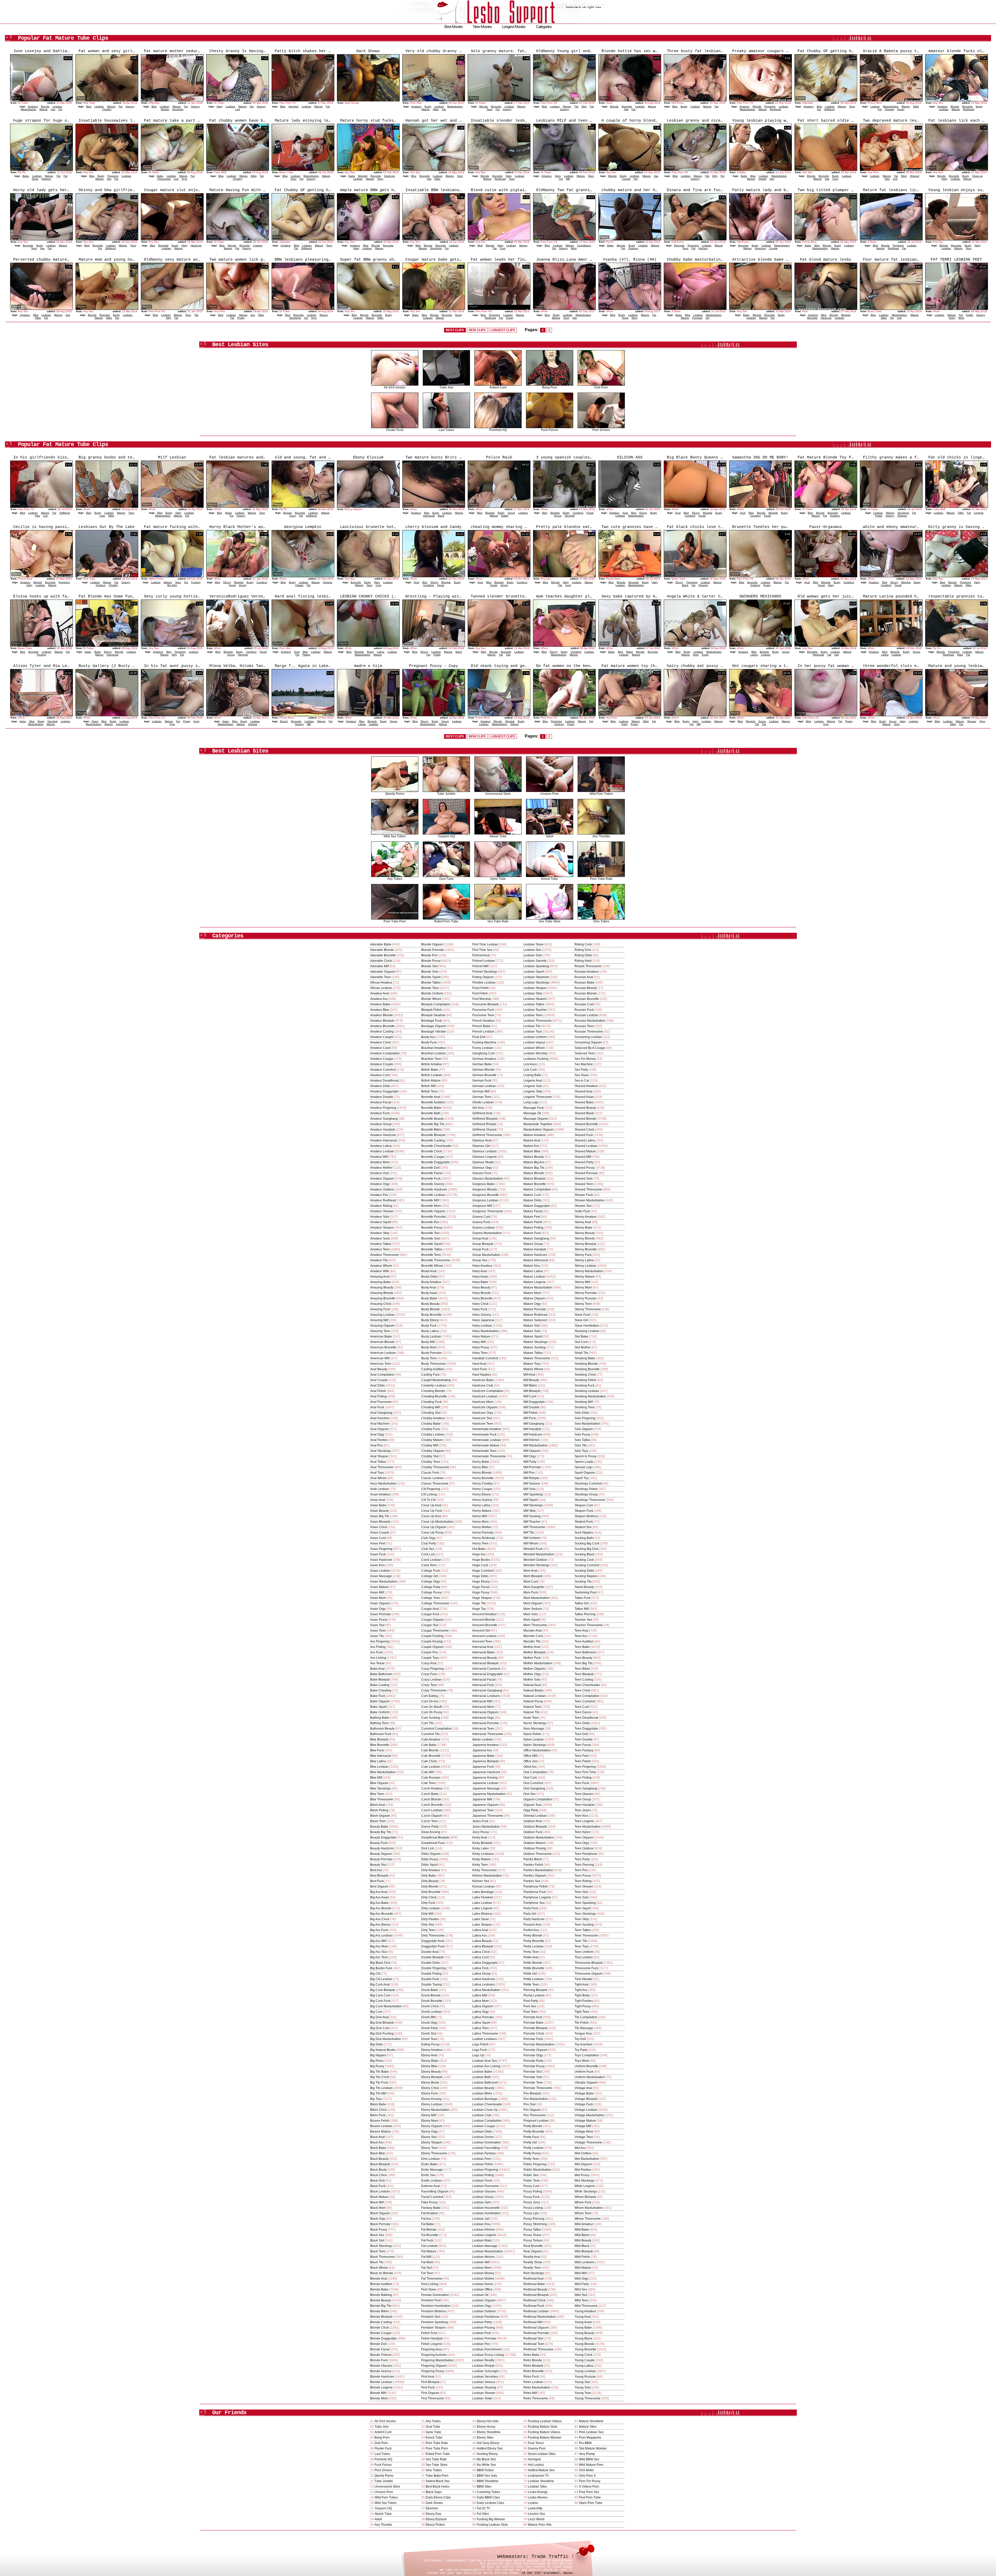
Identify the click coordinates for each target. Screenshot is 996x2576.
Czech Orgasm (432, 1816)
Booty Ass (428, 1037)
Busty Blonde (431, 1309)
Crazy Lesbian (431, 1680)
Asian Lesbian (380, 1571)
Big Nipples (378, 2055)
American (760, 248)
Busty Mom (429, 1347)
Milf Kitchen (532, 1440)
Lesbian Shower (484, 2393)
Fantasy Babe (431, 2208)
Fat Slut (427, 2268)
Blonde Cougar (381, 2333)
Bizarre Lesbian (381, 2126)
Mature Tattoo (533, 1353)
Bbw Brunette (380, 1745)
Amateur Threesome (385, 1255)
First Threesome (433, 2398)
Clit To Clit (428, 1500)
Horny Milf (479, 1516)
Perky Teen (531, 1952)
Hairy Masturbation (486, 1331)
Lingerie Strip (533, 1091)
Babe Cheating (381, 1690)
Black (441, 516)
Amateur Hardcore (383, 1135)
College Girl (430, 1576)
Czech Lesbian (432, 1810)
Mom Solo (531, 1614)
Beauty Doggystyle (383, 1837)
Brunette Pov (430, 1222)
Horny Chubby (483, 1484)
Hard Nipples (482, 1375)
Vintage (328, 582)
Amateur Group (381, 1124)
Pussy (901, 109)
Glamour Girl (481, 1146)
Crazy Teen (429, 1685)
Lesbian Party (482, 2322)
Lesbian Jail (481, 2219)
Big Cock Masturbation (386, 2006)
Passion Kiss (532, 1925)
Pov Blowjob (532, 2093)
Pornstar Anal (533, 2017)
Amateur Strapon (382, 1228)
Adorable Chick (381, 961)
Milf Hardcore (533, 1435)
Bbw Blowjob (379, 1739)
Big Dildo (377, 2044)
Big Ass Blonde (381, 1908)
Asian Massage (381, 1576)
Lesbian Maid (482, 2240)
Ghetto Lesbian (483, 1102)
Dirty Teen (428, 1930)
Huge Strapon (482, 1598)
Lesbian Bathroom (485, 2083)
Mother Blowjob (534, 1652)
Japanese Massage (486, 1788)
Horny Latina (481, 1505)
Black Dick (378, 2181)
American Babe (381, 1336)
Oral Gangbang (534, 1788)
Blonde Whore (431, 999)
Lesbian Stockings (536, 983)
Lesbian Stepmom (536, 977)
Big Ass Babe (379, 1903)
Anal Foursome (381, 1402)
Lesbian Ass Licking (486, 2066)
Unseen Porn (550, 794)
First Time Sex (482, 950)
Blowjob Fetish (432, 1010)
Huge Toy (479, 1609)
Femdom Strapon (433, 2328)
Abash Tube (498, 836)
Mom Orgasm (533, 1603)
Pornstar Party (533, 2061)
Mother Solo (532, 1680)
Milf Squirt (530, 1500)
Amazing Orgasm (382, 1326)
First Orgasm (430, 2393)
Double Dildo (431, 1963)
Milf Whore (531, 1543)
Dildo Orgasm (431, 1854)
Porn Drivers (601, 430)
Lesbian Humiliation (486, 2213)
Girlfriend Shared (484, 1130)
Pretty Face (531, 2137)
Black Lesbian (380, 2191)
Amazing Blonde (382, 1293)
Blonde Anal (379, 2279)
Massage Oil (532, 1113)
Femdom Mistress (434, 2311)
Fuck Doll (479, 1037)
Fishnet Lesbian (484, 961)
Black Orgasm (380, 2213)
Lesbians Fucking (536, 1059)
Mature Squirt (533, 1336)
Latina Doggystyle (485, 1963)
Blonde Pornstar (433, 950)
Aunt (196, 721)
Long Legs (531, 1102)
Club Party (429, 1543)
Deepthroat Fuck (433, 1843)
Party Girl (530, 1914)
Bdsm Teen (378, 1821)
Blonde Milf (378, 2393)
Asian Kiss (378, 1565)
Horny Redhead (484, 1538)
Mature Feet (532, 1217)
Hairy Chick (480, 1304)
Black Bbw (378, 2153)
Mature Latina (533, 1271)
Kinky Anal (480, 1837)
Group (511, 513)
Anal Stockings (381, 1451)
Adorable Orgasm (383, 972)
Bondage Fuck (431, 1021)
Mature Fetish (533, 1222)
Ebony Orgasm (432, 2126)
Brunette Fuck (431, 1179)
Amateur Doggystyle (384, 1091)
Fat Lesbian (430, 2246)
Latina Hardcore (484, 1979)
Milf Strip (530, 1511)
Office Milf (530, 1756)
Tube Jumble (446, 794)
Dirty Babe (429, 1876)
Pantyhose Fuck (535, 1892)
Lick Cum (530, 1070)
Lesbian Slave (534, 944)
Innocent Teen (482, 1641)
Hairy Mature (481, 1336)
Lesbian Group (483, 2197)
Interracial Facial (484, 1680)
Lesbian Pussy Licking (488, 2355)
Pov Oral (530, 2104)
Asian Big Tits (380, 1516)
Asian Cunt (378, 1538)
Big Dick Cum (380, 2028)
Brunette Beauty (433, 1119)
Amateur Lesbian (382, 1151)
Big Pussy (377, 2066)
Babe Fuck (378, 1696)
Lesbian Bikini (482, 2093)
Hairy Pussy (481, 1347)
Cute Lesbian (431, 1767)
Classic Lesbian (433, 1478)
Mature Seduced (535, 1320)
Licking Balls (532, 1075)
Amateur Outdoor (382, 1189)
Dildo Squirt (430, 1865)
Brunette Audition (433, 1102)
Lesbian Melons (484, 2257)
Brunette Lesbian (433, 1195)
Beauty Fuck (379, 1843)
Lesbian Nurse (483, 2284)
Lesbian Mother (483, 2279)
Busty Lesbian (431, 1336)
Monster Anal (533, 1631)
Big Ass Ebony (380, 1925)
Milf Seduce (532, 1484)
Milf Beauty (531, 1380)
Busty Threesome (434, 1364)
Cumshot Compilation (437, 1729)
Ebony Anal (429, 2055)
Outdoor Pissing (535, 1848)
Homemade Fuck (484, 1435)
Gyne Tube (498, 879)
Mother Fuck (532, 1658)
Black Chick (378, 2175)
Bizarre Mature (381, 2132)
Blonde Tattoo (431, 983)
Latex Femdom (483, 1897)
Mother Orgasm (534, 1669)
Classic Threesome (435, 1484)
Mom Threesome (535, 1625)
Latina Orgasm (483, 2006)
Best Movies (454, 27)
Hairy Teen (480, 1353)
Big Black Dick (380, 1963)
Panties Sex (532, 1881)
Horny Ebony (482, 1494)
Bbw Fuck (377, 1750)
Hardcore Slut (482, 1418)
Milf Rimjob (531, 1478)
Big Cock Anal (380, 1985)
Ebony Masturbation (435, 2110)
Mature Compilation (537, 1189)
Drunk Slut (429, 2034)
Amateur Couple (382, 1064)
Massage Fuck (534, 1108)
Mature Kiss (532, 1266)
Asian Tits (377, 1636)
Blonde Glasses (381, 2366)
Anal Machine (380, 1424)
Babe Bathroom (381, 1674)
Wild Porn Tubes (601, 794)
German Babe (482, 1064)
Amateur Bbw (380, 1010)
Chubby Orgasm (433, 1451)
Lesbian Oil (480, 2295)
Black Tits (377, 2262)
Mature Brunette (535, 1184)
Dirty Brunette (431, 1892)
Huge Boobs (481, 1560)
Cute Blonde (430, 1750)
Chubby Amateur (433, 1418)
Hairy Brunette (482, 1298)
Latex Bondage (483, 1892)
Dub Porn (601, 387)
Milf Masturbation (535, 1445)
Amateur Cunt (380, 1075)
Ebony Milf (429, 2115)
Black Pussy (379, 2230)
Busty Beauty (430, 1304)
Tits (576, 106)
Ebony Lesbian (432, 2104)
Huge (35, 179)
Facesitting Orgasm (435, 2191)
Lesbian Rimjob (483, 2366)
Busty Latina (430, 1331)
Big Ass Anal (379, 1892)
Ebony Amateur (432, 2050)
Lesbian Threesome (538, 1021)
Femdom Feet (431, 2300)
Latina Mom (481, 2001)
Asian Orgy (378, 1609)
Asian (88, 652)
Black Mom (378, 2208)
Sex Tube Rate (498, 921)
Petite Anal (531, 1957)
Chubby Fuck (431, 1429)
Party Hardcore (534, 1919)
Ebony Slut (429, 2137)
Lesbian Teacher (535, 1010)
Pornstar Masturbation (539, 2044)
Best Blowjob (379, 1876)
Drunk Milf (428, 2017)
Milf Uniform (532, 1538)
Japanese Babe (483, 1756)
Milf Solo (530, 1489)
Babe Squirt (378, 1707)
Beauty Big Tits (381, 1832)
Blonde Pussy (431, 961)
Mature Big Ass (534, 1162)
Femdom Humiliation (436, 2306)
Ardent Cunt (498, 387)
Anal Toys (377, 1473)
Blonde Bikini (379, 2311)
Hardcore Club (483, 1386)
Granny (130, 106)
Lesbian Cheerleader (487, 2104)
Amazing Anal (380, 1277)
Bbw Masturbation (383, 1772)
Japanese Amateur (486, 1745)
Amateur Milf (379, 1157)
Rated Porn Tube (446, 921)
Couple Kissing (432, 1641)
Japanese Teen (483, 1810)
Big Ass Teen (379, 1957)
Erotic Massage (432, 2170)
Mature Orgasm (534, 1298)
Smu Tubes (601, 921)
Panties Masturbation (538, 1870)
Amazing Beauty (382, 1287)
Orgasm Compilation (538, 1799)
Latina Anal (480, 1930)
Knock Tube (549, 879)
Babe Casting (380, 1685)
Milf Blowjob (532, 1391)
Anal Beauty (379, 1369)
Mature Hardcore (535, 1255)
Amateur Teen (380, 1249)
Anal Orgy (377, 1435)
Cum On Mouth (432, 1707)
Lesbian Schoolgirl (486, 2371)
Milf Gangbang (534, 1424)
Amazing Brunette (383, 1298)
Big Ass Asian (380, 1897)
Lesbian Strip (533, 993)
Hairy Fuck (480, 1309)
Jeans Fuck (480, 1821)
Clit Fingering (431, 1489)
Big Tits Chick (380, 2077)
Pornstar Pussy (534, 2066)
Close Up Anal (431, 1505)
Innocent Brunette (485, 1625)
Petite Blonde (533, 1963)
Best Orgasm (379, 1886)
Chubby (107, 109)
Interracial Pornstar (486, 1723)
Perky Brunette (534, 1941)
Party (625, 724)
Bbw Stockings (381, 1788)
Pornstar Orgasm (535, 2050)
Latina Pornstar (483, 2017)
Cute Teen (428, 1783)
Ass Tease (377, 1663)
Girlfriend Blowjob (485, 1119)
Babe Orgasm (380, 1701)
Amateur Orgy (380, 1184)
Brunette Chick (432, 1151)
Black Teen (378, 2251)
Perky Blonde (533, 1936)
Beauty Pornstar (381, 1859)
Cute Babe (429, 1745)
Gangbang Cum (484, 1053)
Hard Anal (479, 1364)
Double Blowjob (433, 1957)
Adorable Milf (379, 966)
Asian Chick (379, 1527)
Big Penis (377, 2061)
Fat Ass (426, 2219)
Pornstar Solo (533, 2077)
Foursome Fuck (483, 1010)
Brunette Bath (431, 1113)
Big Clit (375, 1974)
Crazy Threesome (434, 1690)
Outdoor (633, 248)
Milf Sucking (532, 1516)
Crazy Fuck (429, 1674)
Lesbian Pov (481, 2344)
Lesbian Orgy (482, 2306)
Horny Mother (482, 1527)
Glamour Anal (482, 1140)
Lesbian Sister (482, 2398)
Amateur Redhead (383, 1200)
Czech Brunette (432, 1805)
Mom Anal (530, 1571)
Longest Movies (514, 27)
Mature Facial (533, 1211)
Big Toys (376, 2099)
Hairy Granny (482, 1315)
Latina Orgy (480, 2012)
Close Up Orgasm (434, 1527)
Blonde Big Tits (381, 2306)
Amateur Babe (380, 1004)
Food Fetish (481, 988)
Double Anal (430, 1952)
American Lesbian (383, 1353)
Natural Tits (531, 1712)
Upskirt (762, 179)
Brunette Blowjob (433, 1135)
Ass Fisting (378, 1647)
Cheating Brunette (434, 1396)
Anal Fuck (377, 1407)
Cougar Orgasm (433, 1620)
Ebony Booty (430, 2083)
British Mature (431, 1081)
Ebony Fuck (430, 2093)
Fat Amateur (430, 2213)
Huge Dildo (480, 1576)
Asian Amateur (380, 1494)
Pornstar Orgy (533, 2055)
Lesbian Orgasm (484, 2300)
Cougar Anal (430, 1609)
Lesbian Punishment (487, 2349)
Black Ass (377, 2142)
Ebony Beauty (431, 2072)
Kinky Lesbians (483, 1854)
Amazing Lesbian (382, 1315)
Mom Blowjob (533, 1576)
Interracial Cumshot (486, 1669)
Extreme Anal (431, 2186)
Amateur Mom (380, 1162)
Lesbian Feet (482, 2159)
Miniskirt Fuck (533, 1549)
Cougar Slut (430, 1625)
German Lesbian (484, 1086)
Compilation (584, 245)
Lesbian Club (482, 2115)
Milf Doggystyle (534, 1402)
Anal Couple (379, 1380)
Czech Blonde (431, 1799)
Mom (904, 176)
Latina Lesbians (484, 1985)
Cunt (835, 179)
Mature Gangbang (536, 1238)
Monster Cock (533, 1636)
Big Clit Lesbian (381, 1979)
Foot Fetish (480, 993)
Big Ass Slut (378, 1952)
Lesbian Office (482, 2289)
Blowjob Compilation (436, 1004)
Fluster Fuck (395, 430)
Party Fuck (531, 1908)
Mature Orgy (532, 1304)
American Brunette (383, 1347)
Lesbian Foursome (486, 2186)
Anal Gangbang (381, 1413)
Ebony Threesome (434, 2153)
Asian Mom (378, 1598)
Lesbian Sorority (535, 961)
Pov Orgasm (532, 2110)
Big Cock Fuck (380, 2001)
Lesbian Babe (482, 2072)
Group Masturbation (486, 1255)
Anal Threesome (382, 1467)
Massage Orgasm (536, 1119)
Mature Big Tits (534, 1168)
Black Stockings (381, 2246)
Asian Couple (380, 1533)
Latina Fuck (480, 1968)
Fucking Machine (484, 1042)
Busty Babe (429, 1298)
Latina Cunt (480, 1957)
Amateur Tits (379, 1260)
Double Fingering (434, 1968)
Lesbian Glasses (484, 2191)
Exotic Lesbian (432, 2181)
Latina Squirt (481, 2023)
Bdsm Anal (378, 1805)
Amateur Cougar (382, 1059)
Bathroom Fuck (381, 1734)
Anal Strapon (379, 1456)
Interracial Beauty (485, 1658)
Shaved (915, 176)
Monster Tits (532, 1641)
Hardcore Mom (483, 1402)
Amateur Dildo (380, 1086)
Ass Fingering (380, 1641)
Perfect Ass (531, 1930)
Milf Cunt (530, 1396)
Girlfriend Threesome (487, 1135)
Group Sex (480, 1260)
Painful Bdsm (533, 1859)
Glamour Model (483, 1162)
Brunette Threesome (436, 1260)
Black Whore (379, 2268)
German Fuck (482, 1081)
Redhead (775, 109)
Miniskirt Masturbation (539, 1554)
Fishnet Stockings (485, 972)
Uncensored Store (498, 794)
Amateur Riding (381, 1206)
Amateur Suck (380, 1238)
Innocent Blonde (484, 1620)
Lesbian (57, 106)
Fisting (306, 655)
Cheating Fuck (431, 1402)
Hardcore (390, 176)
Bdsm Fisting (379, 1810)
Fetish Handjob (432, 2338)
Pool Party (531, 2001)
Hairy (220, 106)
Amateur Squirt (381, 1222)
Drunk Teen (429, 2039)
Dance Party (430, 1827)
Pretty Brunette (534, 2132)
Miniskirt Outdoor (535, 1560)
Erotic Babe (429, 2164)
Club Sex (428, 1549)
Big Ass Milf (378, 1941)
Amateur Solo (380, 1217)
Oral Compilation (535, 1772)
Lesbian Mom (482, 2268)
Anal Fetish (378, 1391)
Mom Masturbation (537, 1598)
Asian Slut (377, 1625)
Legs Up (478, 2055)
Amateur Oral (379, 1173)
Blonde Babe (379, 2289)
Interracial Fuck (483, 1685)
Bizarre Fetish (380, 2121)
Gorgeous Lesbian (485, 1200)
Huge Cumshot (483, 1571)
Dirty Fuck (428, 1903)
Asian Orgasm (380, 1603)
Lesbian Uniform (535, 1037)
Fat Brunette (430, 2235)
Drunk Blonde (431, 1995)
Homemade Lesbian (487, 1440)
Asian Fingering (381, 1549)
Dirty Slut (428, 1925)
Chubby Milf (430, 1445)
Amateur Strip (380, 1233)
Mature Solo (532, 1331)
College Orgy (431, 1582)
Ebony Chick (430, 2088)
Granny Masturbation (487, 1233)
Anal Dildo (378, 1386)
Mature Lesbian (534, 1277)
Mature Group (533, 1244)
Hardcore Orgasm (485, 1407)
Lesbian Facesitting (486, 2148)
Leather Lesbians (485, 2039)
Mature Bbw (532, 1151)
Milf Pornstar (532, 1467)
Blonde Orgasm (432, 944)
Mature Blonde (534, 1173)
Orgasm (889, 109)
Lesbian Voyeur (534, 1042)
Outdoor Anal (533, 1821)
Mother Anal (532, 1647)
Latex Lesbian (482, 1903)
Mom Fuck (531, 1592)
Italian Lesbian (483, 1739)
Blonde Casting (381, 2322)
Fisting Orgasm (483, 977)
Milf (568, 179)
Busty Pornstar (431, 1353)
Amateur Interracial (383, 1140)
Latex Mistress (482, 1914)
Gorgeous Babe (483, 1184)
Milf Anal (529, 1375)
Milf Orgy (530, 1456)
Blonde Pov (429, 955)
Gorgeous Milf (482, 1206)
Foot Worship (482, 999)
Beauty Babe (379, 1827)
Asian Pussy (379, 1620)
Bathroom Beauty (382, 1729)
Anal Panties (379, 1440)
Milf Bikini (530, 1386)
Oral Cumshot (533, 1783)
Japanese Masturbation (489, 1794)
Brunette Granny (433, 1184)
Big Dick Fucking (382, 2034)
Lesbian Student (535, 999)
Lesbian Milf (481, 2262)
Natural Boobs (534, 1690)
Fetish (970, 315)
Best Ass (376, 1870)
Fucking (196, 582)
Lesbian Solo (533, 955)
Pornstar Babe (534, 2023)
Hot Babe (479, 1549)
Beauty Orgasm (381, 1854)
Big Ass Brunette (382, 1914)
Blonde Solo (430, 972)
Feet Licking (430, 2284)
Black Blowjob (380, 2164)
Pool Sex (530, 2006)
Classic (299, 585)
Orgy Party (531, 1810)
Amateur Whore (381, 1266)
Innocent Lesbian (485, 1636)
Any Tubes (395, 879)
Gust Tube (446, 879)
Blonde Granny (381, 2371)
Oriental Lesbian (535, 1816)
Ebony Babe (430, 2061)
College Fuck (431, 1571)
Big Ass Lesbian (381, 1936)
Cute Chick (429, 1761)
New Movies (482, 27)
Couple (626, 179)
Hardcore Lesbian (485, 1396)
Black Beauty (379, 2159)
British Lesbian (432, 1075)
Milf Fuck (530, 1418)
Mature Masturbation (538, 1287)
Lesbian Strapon (535, 988)
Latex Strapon (482, 1925)
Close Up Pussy (433, 1533)
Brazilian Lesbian (434, 1053)
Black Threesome (382, 2257)
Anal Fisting (378, 1396)
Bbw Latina (378, 1761)
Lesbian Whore (534, 1048)
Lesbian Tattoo (534, 1004)
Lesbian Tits (532, 1026)
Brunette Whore (432, 1266)
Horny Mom (480, 1522)
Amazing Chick (381, 1304)
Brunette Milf (430, 1200)
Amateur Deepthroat (384, 1081)
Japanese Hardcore (486, 1772)
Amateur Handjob (383, 1130)
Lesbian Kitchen (484, 2230)
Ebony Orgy (430, 2132)
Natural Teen (532, 1707)
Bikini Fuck (378, 2115)
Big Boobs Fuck (381, 1968)
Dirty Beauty (430, 1881)
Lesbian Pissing (484, 2328)
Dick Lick (428, 1848)
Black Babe (378, 2148)
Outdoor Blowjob (535, 1827)
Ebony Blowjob (432, 2077)
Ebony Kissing (431, 2099)
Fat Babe (428, 2224)
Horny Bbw (480, 1467)
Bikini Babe (378, 2104)
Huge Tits (479, 1603)
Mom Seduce (533, 1609)
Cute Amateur (431, 1739)
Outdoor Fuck (533, 1832)
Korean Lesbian (484, 1886)
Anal (625, 513)
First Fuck (428, 2387)
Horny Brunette (483, 1478)
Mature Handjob (535, 1249)
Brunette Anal (431, 1097)
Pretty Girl (530, 2142)
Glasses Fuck (482, 1173)
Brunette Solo (431, 1238)
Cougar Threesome (435, 1631)
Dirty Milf (427, 1914)
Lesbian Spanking (536, 966)
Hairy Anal (480, 1271)
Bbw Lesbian (379, 1767)
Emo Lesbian (431, 2159)
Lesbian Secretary (485, 2377)
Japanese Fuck (483, 1767)
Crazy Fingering (433, 1669)
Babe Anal (377, 1669)
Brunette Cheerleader (437, 1146)
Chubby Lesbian (433, 1435)
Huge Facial (481, 1587)
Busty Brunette (431, 1315)
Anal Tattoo (378, 1462)
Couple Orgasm (432, 1647)
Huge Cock (480, 1565)
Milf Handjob (532, 1429)
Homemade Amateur (487, 1429)
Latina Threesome (485, 2034)
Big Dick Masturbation (386, 2039)
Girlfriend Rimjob (484, 1124)
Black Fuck (378, 2186)
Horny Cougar (482, 1489)
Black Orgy (378, 2219)
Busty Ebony (430, 1320)
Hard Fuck (480, 1369)
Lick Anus (530, 1064)
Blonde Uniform (432, 993)
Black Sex (377, 2235)
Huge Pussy (481, 1592)
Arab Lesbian (380, 1489)
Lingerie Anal (533, 1081)
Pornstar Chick (534, 2034)
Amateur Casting (382, 1032)
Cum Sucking (431, 1718)
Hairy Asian (480, 1277)
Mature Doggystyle (537, 1206)
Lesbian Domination (487, 2142)
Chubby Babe (431, 1424)
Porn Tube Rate (601, 879)
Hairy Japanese (483, 1320)
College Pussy (431, 1592)
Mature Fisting (533, 1228)
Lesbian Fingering (485, 2170)
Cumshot (578, 513)
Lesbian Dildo (482, 2132)
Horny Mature (482, 1511)
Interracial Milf (482, 1701)
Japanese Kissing (485, 1778)
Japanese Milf (482, 1799)
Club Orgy (428, 1538)
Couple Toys (430, 1658)
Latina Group (482, 1974)
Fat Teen (427, 2273)
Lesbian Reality (483, 2360)
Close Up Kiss (431, 1516)
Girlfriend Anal (482, 1113)
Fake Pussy (429, 2202)
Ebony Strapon (432, 2142)
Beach (284, 721)
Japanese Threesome (488, 1816)
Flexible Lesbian (484, 983)
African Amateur (381, 983)
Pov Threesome (535, 2115)
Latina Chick (481, 1952)
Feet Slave (429, 2289)
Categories (544, 27)
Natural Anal (532, 1685)
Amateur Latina (381, 1146)
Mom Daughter (534, 1587)
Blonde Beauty (381, 2300)
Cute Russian (431, 1778)
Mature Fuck (532, 1233)
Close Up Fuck (432, 1511)
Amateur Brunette (382, 1026)
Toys (184, 179)
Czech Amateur (432, 1788)
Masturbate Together (538, 1124)
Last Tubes (446, 430)
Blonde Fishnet (381, 2355)
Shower (972, 721)
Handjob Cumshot (485, 1358)
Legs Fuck (480, 2050)
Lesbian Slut (532, 950)
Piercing (703, 585)
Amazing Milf (379, 1320)
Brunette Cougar (433, 1157)
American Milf (380, 1358)
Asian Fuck (378, 1554)
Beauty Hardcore (382, 1848)
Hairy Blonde (482, 1293)
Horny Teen (480, 1543)
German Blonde (483, 1070)
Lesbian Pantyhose (486, 2317)
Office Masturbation (537, 1750)
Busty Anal (429, 1287)
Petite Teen (531, 1985)
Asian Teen (378, 1631)
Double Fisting (431, 1974)
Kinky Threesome (485, 1870)
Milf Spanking (533, 1494)
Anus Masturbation (383, 1484)
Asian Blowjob (380, 1522)
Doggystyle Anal (433, 1941)
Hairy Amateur (482, 1266)
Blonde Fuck (379, 2360)
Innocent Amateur (485, 1614)
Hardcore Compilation (488, 1391)
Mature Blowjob (534, 1179)
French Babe (481, 1026)
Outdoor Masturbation (539, 1837)
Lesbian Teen (533, 1015)
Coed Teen (429, 1565)
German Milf (481, 1091)
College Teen (431, 1598)
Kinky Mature (482, 1859)
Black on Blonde (382, 2273)
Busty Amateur (431, 1282)
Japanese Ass (482, 1750)
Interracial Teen (483, 1729)
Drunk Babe (430, 1990)
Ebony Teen (430, 2148)
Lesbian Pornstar (484, 2338)
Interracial (429, 516)
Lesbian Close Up (485, 2110)
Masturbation (29, 109)
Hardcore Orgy (483, 1413)
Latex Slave (481, 1919)
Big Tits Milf (378, 2093)
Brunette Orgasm (433, 1211)
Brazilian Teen (431, 1059)
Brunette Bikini (431, 1130)
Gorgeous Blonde (485, 1189)
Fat (60, 109)
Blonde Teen (430, 988)
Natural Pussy (533, 1701)
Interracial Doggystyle (488, 1674)
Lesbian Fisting (483, 2175)
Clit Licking (429, 1494)
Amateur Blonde (382, 1015)
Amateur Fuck (380, 1113)
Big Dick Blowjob (382, 2023)
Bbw (89, 106)
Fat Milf (426, 2257)
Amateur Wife (380, 1271)
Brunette (496, 106)
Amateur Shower (382, 1211)
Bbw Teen (377, 1794)
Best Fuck (377, 1881)
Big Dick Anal (379, 2017)
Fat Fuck (427, 2240)
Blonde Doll (378, 2344)
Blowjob (363, 176)
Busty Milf (428, 1342)
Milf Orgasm (532, 1451)
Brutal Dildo (430, 1277)
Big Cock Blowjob (383, 1990)
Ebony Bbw (429, 2066)
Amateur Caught (382, 1037)
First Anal (428, 2377)
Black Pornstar (380, 2224)
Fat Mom (427, 2262)
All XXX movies (395, 387)
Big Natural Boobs (383, 2050)
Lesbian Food (482, 2181)
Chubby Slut (430, 1456)
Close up (977, 176)
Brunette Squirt (432, 1244)
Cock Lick (428, 1554)
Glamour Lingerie (485, 1157)
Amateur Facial (381, 1102)
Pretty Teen (531, 2159)
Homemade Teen (485, 1451)
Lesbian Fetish (483, 2164)
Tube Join (446, 387)
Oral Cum (530, 1778)
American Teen (381, 1364)
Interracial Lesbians (486, 1696)
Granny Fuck (481, 1222)
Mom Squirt (531, 1620)
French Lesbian (483, 1032)
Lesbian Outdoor (484, 2311)
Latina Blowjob (483, 1946)
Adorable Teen (381, 977)
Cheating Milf (431, 1407)
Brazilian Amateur (434, 1048)
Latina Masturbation (486, 1990)
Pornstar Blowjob (535, 2028)
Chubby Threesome (435, 1467)
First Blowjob (430, 2382)
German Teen (482, 1097)
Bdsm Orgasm (380, 1816)
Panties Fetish (533, 1865)
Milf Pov (529, 1473)
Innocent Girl (481, 1631)
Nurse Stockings (535, 1723)
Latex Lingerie (482, 1908)
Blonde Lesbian (381, 2382)
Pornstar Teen (533, 2083)
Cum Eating (430, 1696)
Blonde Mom (379, 2398)
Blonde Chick (380, 2328)
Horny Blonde (482, 1473)
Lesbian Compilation (487, 2121)
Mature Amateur (535, 1135)
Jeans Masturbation (486, 1827)
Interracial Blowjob (485, 1663)
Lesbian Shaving (484, 2387)
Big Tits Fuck (379, 2083)
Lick (238, 109)
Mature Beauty (534, 1157)
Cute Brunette (431, 1756)
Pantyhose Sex (534, 1903)
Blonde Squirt (431, 977)
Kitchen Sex (481, 1881)
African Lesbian (381, 988)
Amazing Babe (381, 1282)
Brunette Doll (430, 1168)
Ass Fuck (376, 1652)
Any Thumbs (601, 836)
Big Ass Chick (380, 1919)
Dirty (584, 106)
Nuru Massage (534, 1729)
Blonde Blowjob (381, 2317)
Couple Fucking (432, 1636)
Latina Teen (481, 2028)
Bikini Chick (378, 2110)
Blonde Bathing (381, 2295)
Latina (381, 652)
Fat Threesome (432, 2279)
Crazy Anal (429, 1663)
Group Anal (480, 1238)
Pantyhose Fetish (536, 1886)
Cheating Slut (431, 1413)
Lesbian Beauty (483, 2088)
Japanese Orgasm (485, 1805)
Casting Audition (433, 1369)
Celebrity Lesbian (434, 1386)
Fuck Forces (550, 430)
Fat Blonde (429, 2230)
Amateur (33, 106)
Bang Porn (550, 387)
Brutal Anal (429, 1271)
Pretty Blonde (533, 2126)
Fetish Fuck (429, 2333)
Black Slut (377, 2240)
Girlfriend (829, 109)
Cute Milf (427, 1772)
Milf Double (531, 1407)
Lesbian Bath (482, 2077)
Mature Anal (532, 1140)
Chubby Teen (431, 1462)
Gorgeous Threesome (488, 1211)
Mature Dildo (532, 1200)
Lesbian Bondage (485, 2099)
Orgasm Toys (533, 1805)
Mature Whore (533, 1369)
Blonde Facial (380, 2349)
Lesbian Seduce (484, 2382)
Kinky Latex (480, 1848)
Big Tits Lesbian (381, 2088)
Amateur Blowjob (382, 1021)
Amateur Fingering (383, 1108)
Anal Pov (376, 1445)
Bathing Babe (380, 1718)
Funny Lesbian (483, 1048)
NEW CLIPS (477, 330)
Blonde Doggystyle (383, 2338)
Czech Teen (430, 1821)
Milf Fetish (531, 1413)
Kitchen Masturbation (487, 1876)
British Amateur (432, 1064)
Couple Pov (430, 1652)
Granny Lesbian (484, 1228)
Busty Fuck (429, 1326)
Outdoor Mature (534, 1843)
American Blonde (382, 1342)
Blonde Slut (429, 966)
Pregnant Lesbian (536, 2121)
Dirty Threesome (433, 1936)
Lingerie (979, 513)
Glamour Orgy (482, 1168)
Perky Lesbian (534, 1946)
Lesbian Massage (485, 2246)
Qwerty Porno (395, 794)
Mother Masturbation (538, 1663)
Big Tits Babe (379, 2072)
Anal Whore (378, 1478)
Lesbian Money (483, 2273)
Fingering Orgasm (434, 2366)
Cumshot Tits (430, 1734)
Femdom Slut (431, 2317)
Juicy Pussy (481, 1832)
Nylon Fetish (532, 1734)
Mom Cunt (531, 1582)
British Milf (428, 1086)
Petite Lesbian (534, 1979)
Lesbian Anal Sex (485, 2061)
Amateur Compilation (385, 1053)
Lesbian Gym (482, 2202)
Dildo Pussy (430, 1859)
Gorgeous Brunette (486, 1195)
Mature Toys (532, 1364)
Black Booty (378, 2170)
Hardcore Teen (483, 1424)
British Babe (430, 1070)
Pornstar (697, 318)
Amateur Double (382, 1097)
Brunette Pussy (432, 1228)
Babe (26, 176)
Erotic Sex (428, 2175)
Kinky (952, 318)
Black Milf (377, 2202)
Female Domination (435, 2295)
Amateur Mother (381, 1168)
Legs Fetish (480, 2044)
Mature (44, 109)
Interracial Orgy (483, 1718)
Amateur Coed (380, 1048)
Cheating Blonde (433, 1391)
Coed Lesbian (431, 1560)
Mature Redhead (535, 1315)
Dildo (436, 109)
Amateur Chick (381, 1042)
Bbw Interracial (381, 1756)
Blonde (45, 106)
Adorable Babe (381, 944)
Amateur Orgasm (382, 1179)
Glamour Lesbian (485, 1151)
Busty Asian (429, 1293)
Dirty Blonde (430, 1886)
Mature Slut (531, 1326)
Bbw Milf (376, 1778)
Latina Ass (480, 1936)
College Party (431, 1587)
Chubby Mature (432, 1440)
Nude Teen (531, 1718)
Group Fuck (480, 1249)
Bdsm (229, 513)
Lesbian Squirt (534, 972)
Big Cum (376, 2012)
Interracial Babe (483, 1652)
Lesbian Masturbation (488, 2251)
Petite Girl (530, 1974)
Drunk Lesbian (432, 2012)
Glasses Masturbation (488, 1179)
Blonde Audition (381, 2284)
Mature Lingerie (535, 1282)
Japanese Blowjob (485, 1761)
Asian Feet (378, 1543)
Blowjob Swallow (433, 1015)
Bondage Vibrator (434, 1032)
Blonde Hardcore (382, 2377)
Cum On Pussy (432, 1712)
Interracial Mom (483, 1707)
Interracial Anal (483, 1647)
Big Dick (172, 585)
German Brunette (484, 1075)
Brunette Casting (433, 1140)
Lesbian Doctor (483, 2137)
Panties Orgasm (535, 1876)
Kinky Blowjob (482, 1843)
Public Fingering (535, 2164)
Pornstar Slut (532, 2072)
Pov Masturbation (536, 2099)
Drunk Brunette (432, 2001)
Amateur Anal (380, 993)
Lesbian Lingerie (484, 2235)
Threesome (164, 179)
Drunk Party (430, 2028)
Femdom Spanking (435, 2322)
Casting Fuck (430, 1375)
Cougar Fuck (430, 1614)
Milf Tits (529, 1533)
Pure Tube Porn (395, 921)
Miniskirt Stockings (537, 1565)
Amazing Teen (380, 1331)
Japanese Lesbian (485, 1783)
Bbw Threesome (382, 1799)
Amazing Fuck (380, 1309)
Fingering (770, 106)
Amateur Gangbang (384, 1119)
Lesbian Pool (482, 2333)
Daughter (178, 109)
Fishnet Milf (480, 966)
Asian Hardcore (381, 1560)
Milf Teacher (532, 1522)
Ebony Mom (430, 2121)
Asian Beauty (379, 1511)
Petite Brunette (534, 1968)
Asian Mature (379, 1587)
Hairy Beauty (481, 1287)
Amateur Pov (379, 1195)
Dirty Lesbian (431, 1908)
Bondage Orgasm (434, 1026)
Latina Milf (480, 1995)
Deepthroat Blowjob (435, 1837)
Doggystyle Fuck (433, 1946)
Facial (590, 513)
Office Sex (531, 1761)
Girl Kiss (478, 1108)
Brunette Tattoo (432, 1249)
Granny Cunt (481, 1217)
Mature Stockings (536, 1342)
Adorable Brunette (383, 955)
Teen (490, 109)
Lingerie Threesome (538, 1097)
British (505, 516)
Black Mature (379, 2197)
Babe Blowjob (380, 1680)
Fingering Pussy (433, 2371)
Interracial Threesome (488, 1734)
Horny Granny (482, 1500)
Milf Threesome (534, 1527)
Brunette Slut (430, 1233)
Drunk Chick (430, 2006)
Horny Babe (481, 1462)
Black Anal (378, 2137)
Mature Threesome (537, 1358)
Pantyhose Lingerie (537, 1897)
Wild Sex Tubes (395, 836)
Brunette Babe (431, 1108)
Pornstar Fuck (533, 2039)
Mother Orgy (532, 1674)
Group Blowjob (483, 1244)
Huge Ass (479, 1554)
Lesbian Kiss (481, 2224)
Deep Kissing (431, 1832)
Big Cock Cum (380, 1995)
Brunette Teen (431, 1255)
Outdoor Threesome (538, 1854)
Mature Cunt (532, 1195)
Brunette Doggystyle (435, 1162)
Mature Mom (532, 1293)
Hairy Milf (479, 1342)
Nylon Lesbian (534, 1739)
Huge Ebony (481, 1582)
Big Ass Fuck (379, 1930)
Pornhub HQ (498, 430)
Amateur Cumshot (383, 1070)
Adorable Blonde (382, 950)
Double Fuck (430, 1979)
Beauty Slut (378, 1865)
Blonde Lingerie (381, 2387)
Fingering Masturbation (438, 2360)
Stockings (436, 248)
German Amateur (484, 1059)
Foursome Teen (483, 1015)
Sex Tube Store (550, 921)
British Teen (430, 1091)
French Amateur (483, 1021)
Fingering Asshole (434, 2355)
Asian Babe (378, 1505)
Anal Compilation (382, 1375)
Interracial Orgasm (485, 1712)
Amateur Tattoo (381, 1244)
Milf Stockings (533, 1505)
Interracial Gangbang (487, 1690)
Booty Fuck (429, 1042)
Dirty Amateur (431, 1870)
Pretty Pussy (532, 2153)
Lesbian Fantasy (484, 2153)
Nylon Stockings (535, 1745)
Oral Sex (530, 1794)
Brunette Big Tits (433, 1124)
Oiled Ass (530, 1767)
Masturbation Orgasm (539, 1130)
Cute (102, 516)
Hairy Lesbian (482, 1326)
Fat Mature (429, 2251)
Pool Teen (531, 2012)
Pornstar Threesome (538, 2088)
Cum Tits (427, 1723)
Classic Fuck (430, 1473)
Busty (428, 106)
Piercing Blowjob (535, 1990)
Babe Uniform (380, 1712)
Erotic (705, 655)
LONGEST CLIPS (503, 330)
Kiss (887, 179)
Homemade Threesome (489, 1456)
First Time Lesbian (485, 944)
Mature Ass (531, 1146)
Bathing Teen (379, 1723)
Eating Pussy (430, 2044)
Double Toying (431, 1985)
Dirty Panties (430, 1919)
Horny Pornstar (483, 1533)
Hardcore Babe (483, 1380)
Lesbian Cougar (484, 2126)
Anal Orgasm (379, 1429)
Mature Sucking (534, 1347)
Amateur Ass (379, 999)
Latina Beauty (482, 1941)
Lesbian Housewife (486, 2208)
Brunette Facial (432, 1173)
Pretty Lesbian (534, 2148)
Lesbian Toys (533, 1032)
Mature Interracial (536, 1260)
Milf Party (530, 1462)
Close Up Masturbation (437, 1522)
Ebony (643, 513)
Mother (165, 109)
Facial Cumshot (432, 2197)
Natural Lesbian (535, 1696)
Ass (53, 109)
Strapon (46, 179)
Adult (550, 836)
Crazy (293, 516)
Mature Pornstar (535, 1309)
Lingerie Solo (533, 1086)
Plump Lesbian (534, 1995)
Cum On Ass (430, 1701)
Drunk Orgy (429, 2023)
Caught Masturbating (436, 1380)
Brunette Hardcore (434, 1189)
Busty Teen (429, 1358)
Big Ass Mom (379, 1946)
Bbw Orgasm (379, 1783)
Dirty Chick (429, 1897)
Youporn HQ (446, 836)
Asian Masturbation (384, 1582)
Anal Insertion (380, 1418)
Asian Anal (378, 1500)
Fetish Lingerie (432, 2344)
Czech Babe (430, 1794)
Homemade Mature (486, 1445)
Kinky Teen (480, 1865)
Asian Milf (377, 1592)
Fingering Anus (432, 2349)
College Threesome (435, 1603)
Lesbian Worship (535, 1053)
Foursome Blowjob (486, 1004)
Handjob (293, 106)
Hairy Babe (480, 1282)
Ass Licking (378, 1658)
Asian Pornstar (381, 1614)
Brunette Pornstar (434, 1217)
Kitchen (703, 248)
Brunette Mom (431, 1206)
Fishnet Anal (481, 955)
